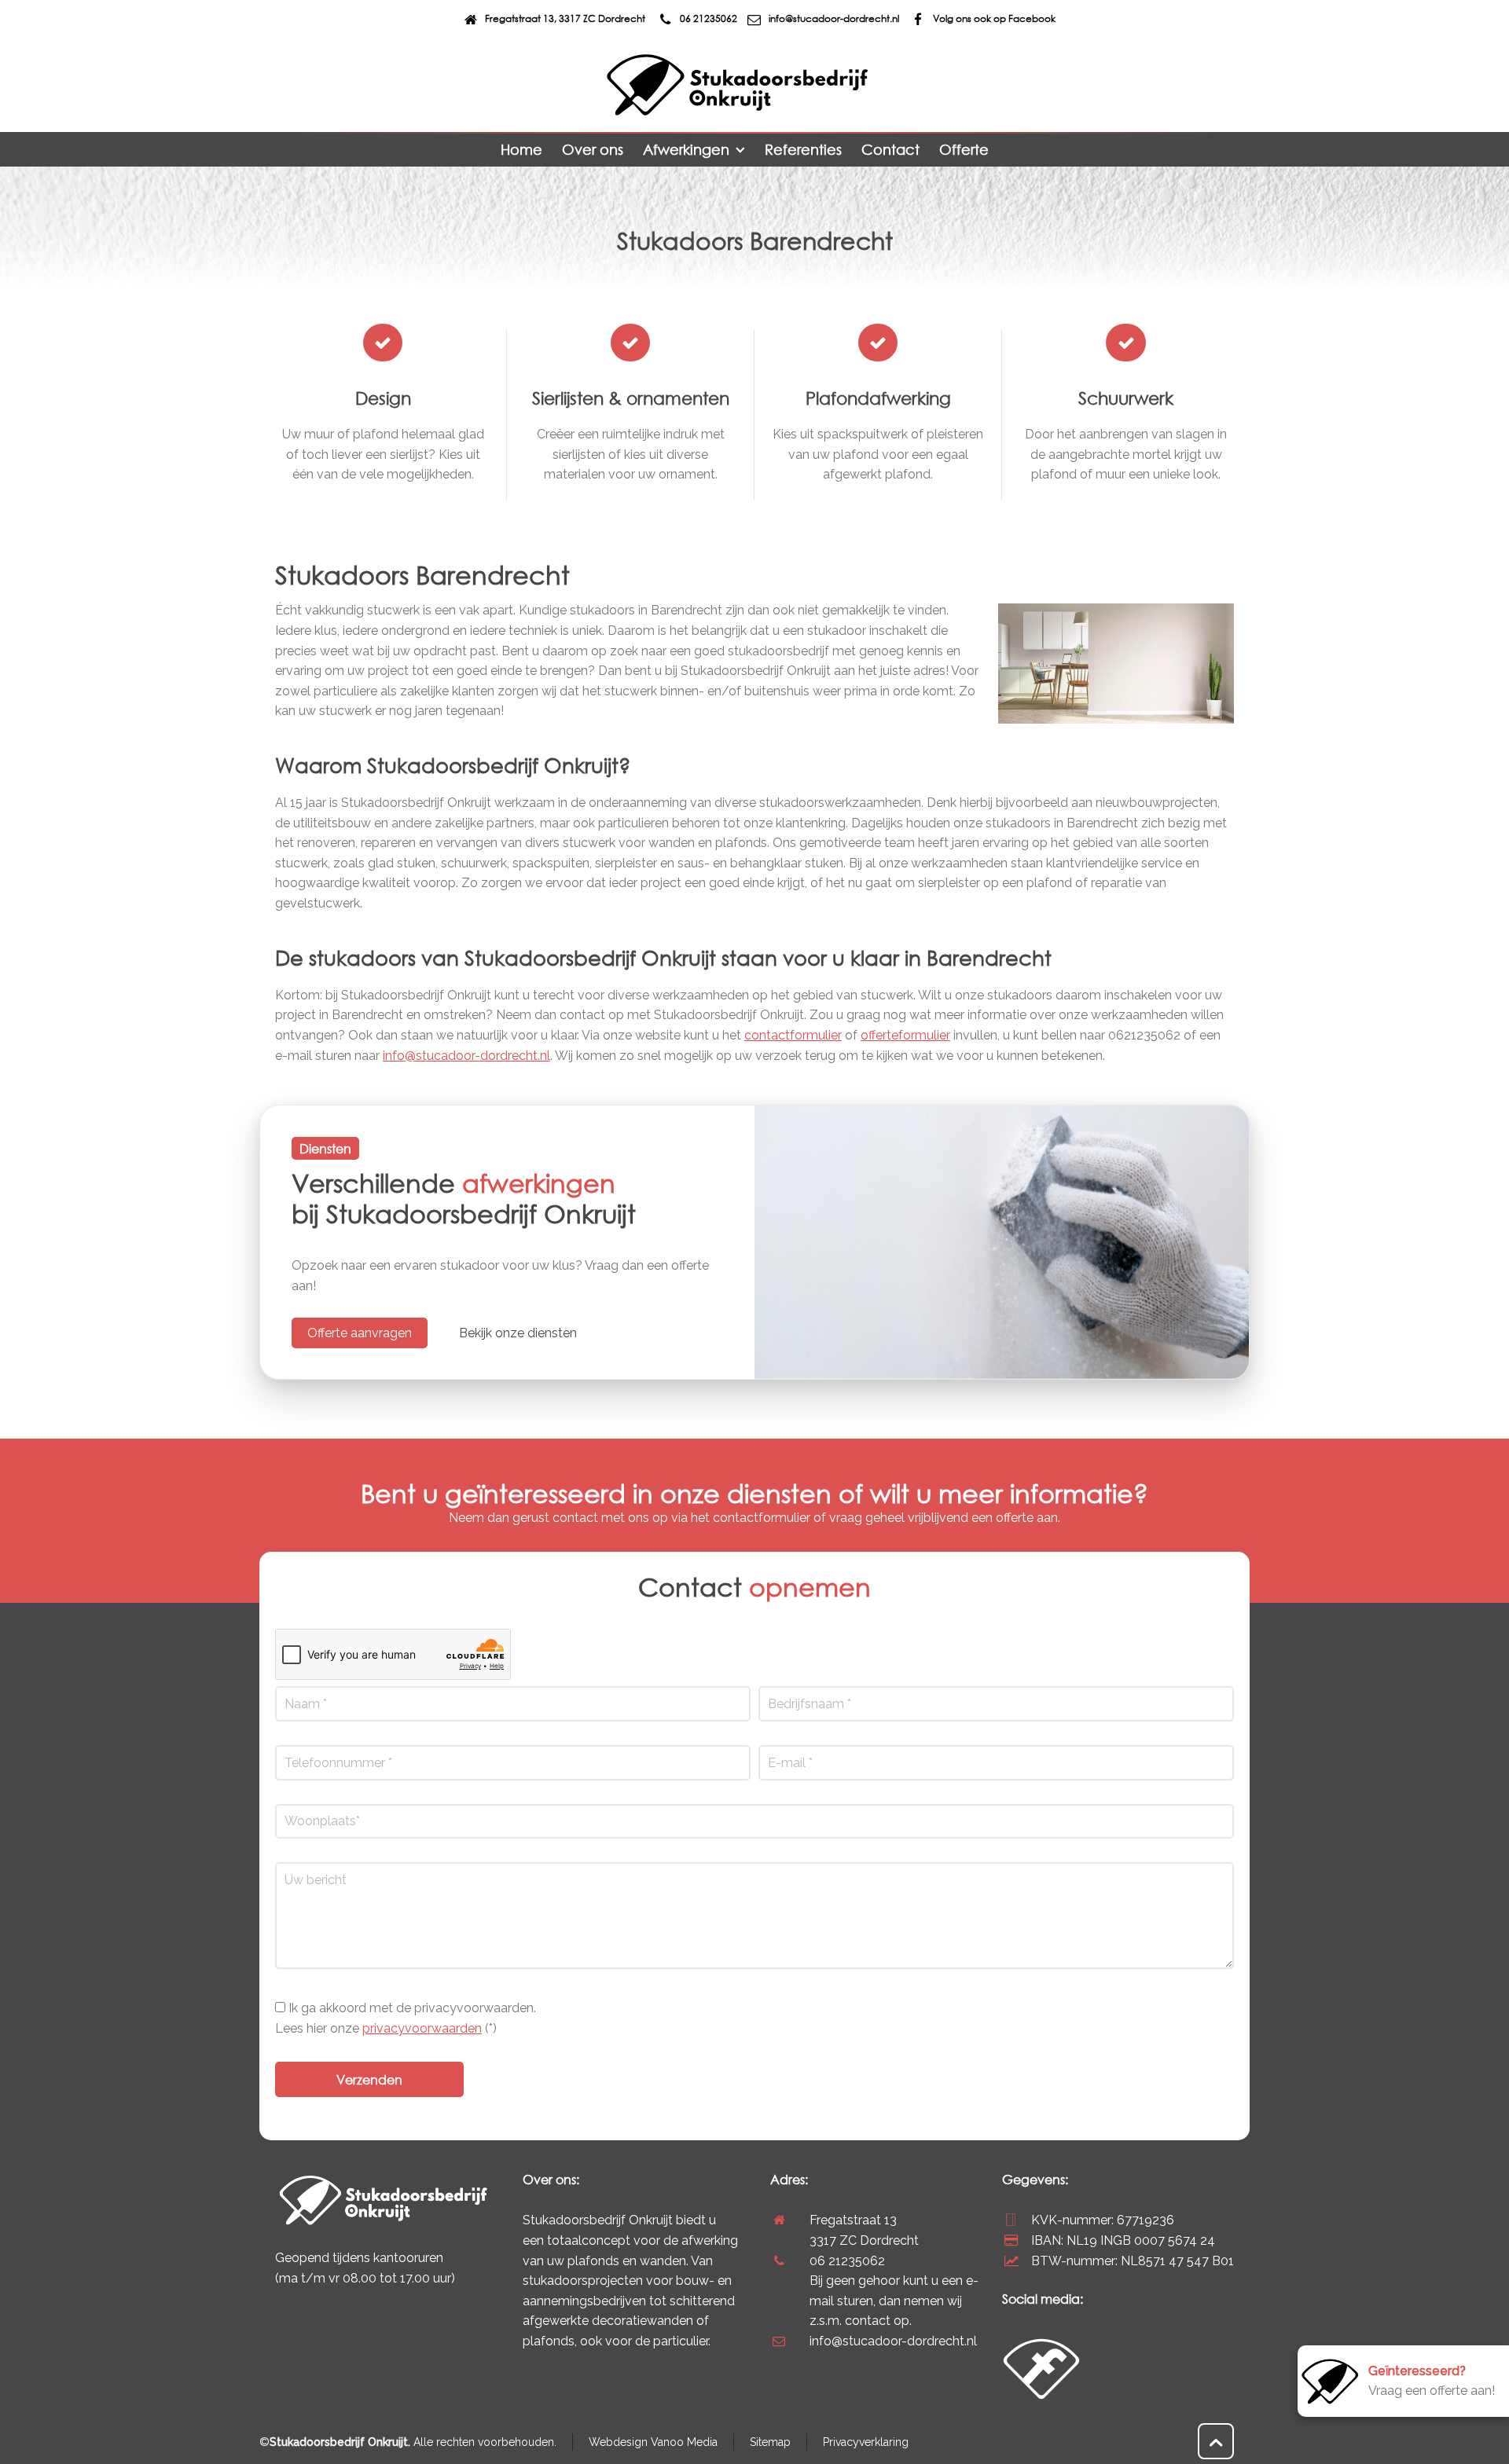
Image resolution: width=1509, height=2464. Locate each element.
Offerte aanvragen (360, 1333)
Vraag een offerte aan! (1432, 2381)
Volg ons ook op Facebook (994, 18)
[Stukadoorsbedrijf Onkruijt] (737, 85)
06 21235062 (708, 18)
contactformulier (793, 1035)
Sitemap (770, 2442)
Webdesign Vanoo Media (653, 2442)
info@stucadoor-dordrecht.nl (834, 18)
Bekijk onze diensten (518, 1333)
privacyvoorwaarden (422, 2028)
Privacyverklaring (866, 2442)
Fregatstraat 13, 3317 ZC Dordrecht (565, 18)
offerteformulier (905, 1035)
